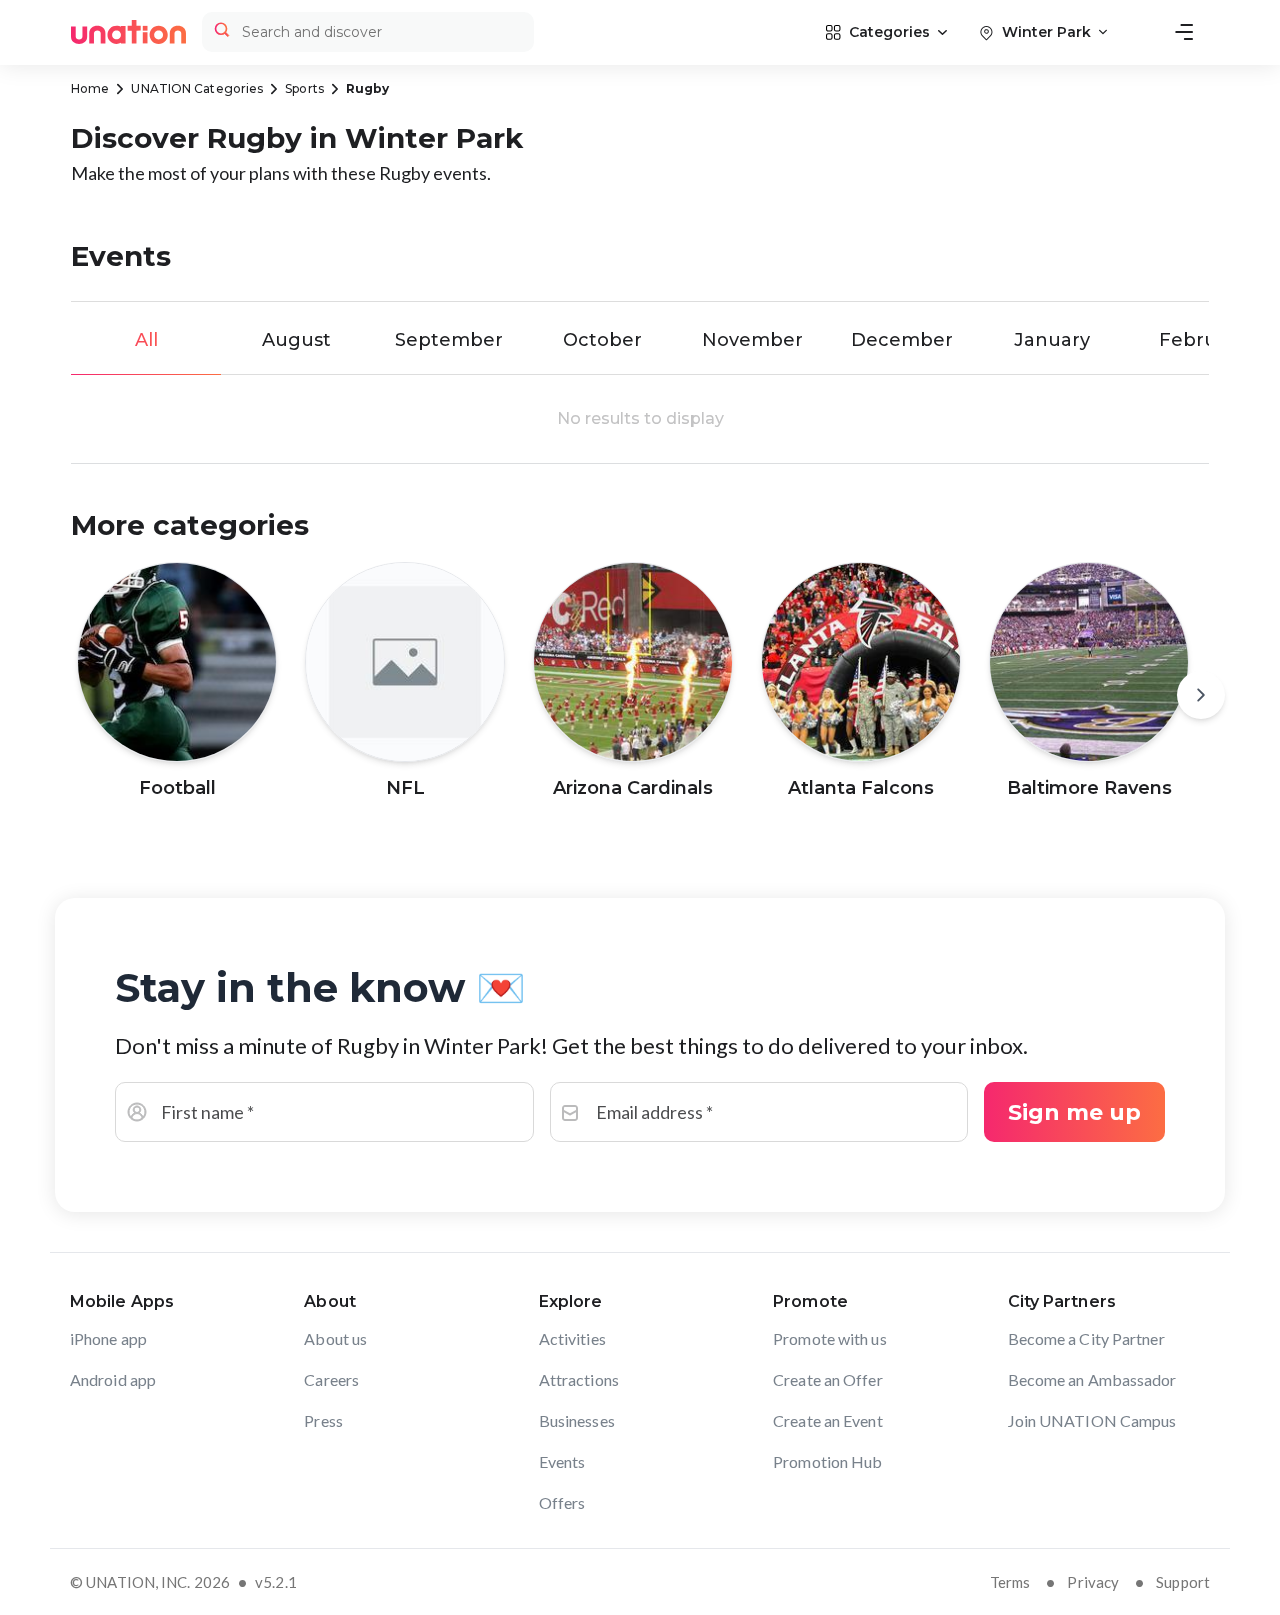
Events (562, 1461)
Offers (562, 1502)
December (902, 340)
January (1052, 340)
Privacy (1093, 1582)
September (449, 340)
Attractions (579, 1379)
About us (335, 1338)
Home (90, 88)
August (296, 340)
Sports (304, 88)
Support (1183, 1582)
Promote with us (830, 1338)
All (146, 340)
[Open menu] (1184, 32)
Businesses (577, 1420)
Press (323, 1420)
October (602, 340)
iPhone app (108, 1338)
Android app (113, 1379)
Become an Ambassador (1092, 1379)
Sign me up (1074, 1112)
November (752, 340)
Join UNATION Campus (1092, 1420)
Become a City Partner (1086, 1338)
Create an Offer (828, 1379)
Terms (1010, 1582)
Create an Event (828, 1420)
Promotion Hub (827, 1461)
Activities (572, 1338)
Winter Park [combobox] (1046, 32)
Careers (331, 1379)
